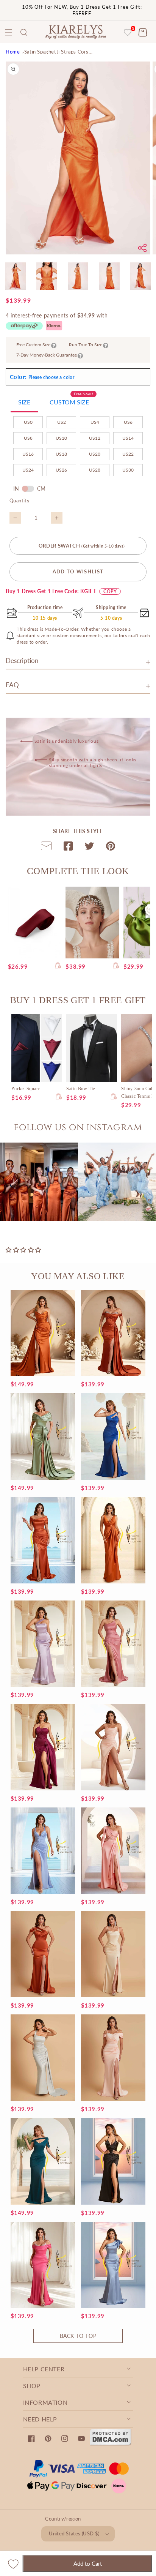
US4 (95, 422)
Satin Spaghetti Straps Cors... (58, 52)
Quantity (19, 500)
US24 (28, 470)
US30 (128, 470)
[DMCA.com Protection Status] (111, 2443)
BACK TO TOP (78, 2336)
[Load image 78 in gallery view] (47, 276)
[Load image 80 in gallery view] (109, 276)
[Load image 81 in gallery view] (140, 276)
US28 (95, 470)
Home (13, 52)
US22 (128, 454)
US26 (61, 470)
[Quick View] (58, 966)
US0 (28, 422)
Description (22, 661)
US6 (128, 422)
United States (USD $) (74, 2533)
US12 (95, 438)
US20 (95, 454)
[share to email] (46, 848)
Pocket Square (26, 1089)
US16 (28, 454)
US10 (61, 438)
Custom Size (71, 400)
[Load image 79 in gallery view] (78, 276)
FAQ (12, 685)
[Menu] (9, 32)
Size (24, 402)
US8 (28, 438)
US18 (61, 454)
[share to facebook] (68, 848)
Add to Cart (88, 2563)
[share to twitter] (89, 848)
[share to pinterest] (111, 848)
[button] (24, 32)
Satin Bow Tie (81, 1089)
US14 (128, 438)
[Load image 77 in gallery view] (16, 276)
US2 (62, 422)
